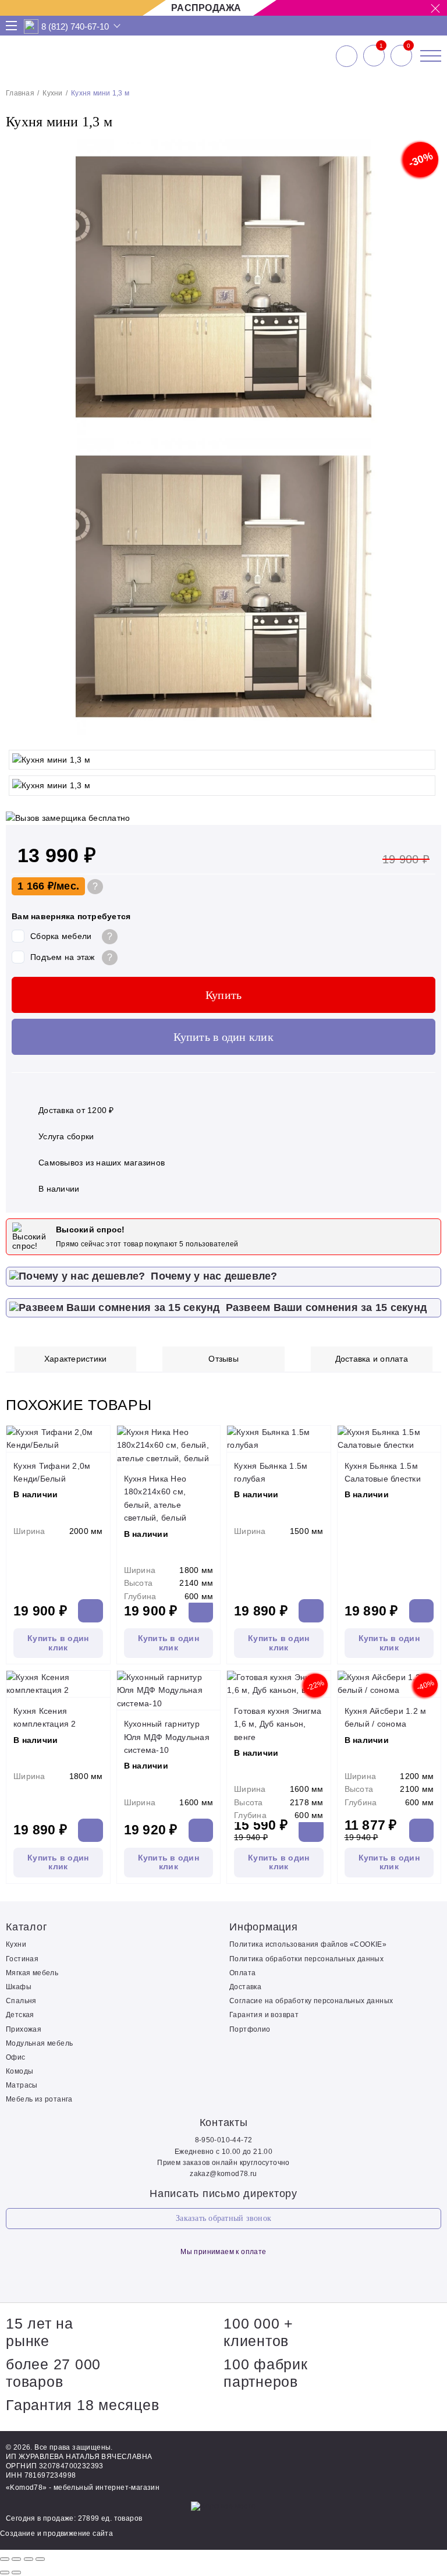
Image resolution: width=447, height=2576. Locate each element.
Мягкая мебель (32, 1973)
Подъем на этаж (63, 957)
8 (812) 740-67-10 (75, 26)
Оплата (242, 1973)
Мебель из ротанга (39, 2099)
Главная (20, 93)
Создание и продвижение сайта (56, 2534)
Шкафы (19, 1987)
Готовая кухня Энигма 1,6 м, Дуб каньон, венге (278, 1724)
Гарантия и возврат (264, 2015)
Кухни (52, 93)
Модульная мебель (39, 2043)
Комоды (19, 2071)
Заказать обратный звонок (223, 2218)
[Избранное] (374, 56)
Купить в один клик (223, 1037)
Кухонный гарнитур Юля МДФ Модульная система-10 (167, 1737)
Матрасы (22, 2085)
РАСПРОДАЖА (206, 8)
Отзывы (223, 1359)
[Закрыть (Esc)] (5, 2559)
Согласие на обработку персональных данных (311, 2001)
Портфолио (250, 2029)
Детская (20, 2015)
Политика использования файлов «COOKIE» (308, 1944)
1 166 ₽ (36, 886)
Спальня (21, 2001)
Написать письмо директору (223, 2194)
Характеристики (76, 1359)
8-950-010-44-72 (224, 2140)
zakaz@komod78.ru (223, 2174)
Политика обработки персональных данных (306, 1959)
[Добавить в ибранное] (427, 732)
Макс (31, 26)
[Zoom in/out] (40, 2559)
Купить (224, 995)
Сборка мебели (61, 936)
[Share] (16, 2559)
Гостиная (22, 1959)
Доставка (245, 1987)
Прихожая (24, 2029)
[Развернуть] (29, 2559)
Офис (16, 2057)
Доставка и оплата (372, 1359)
